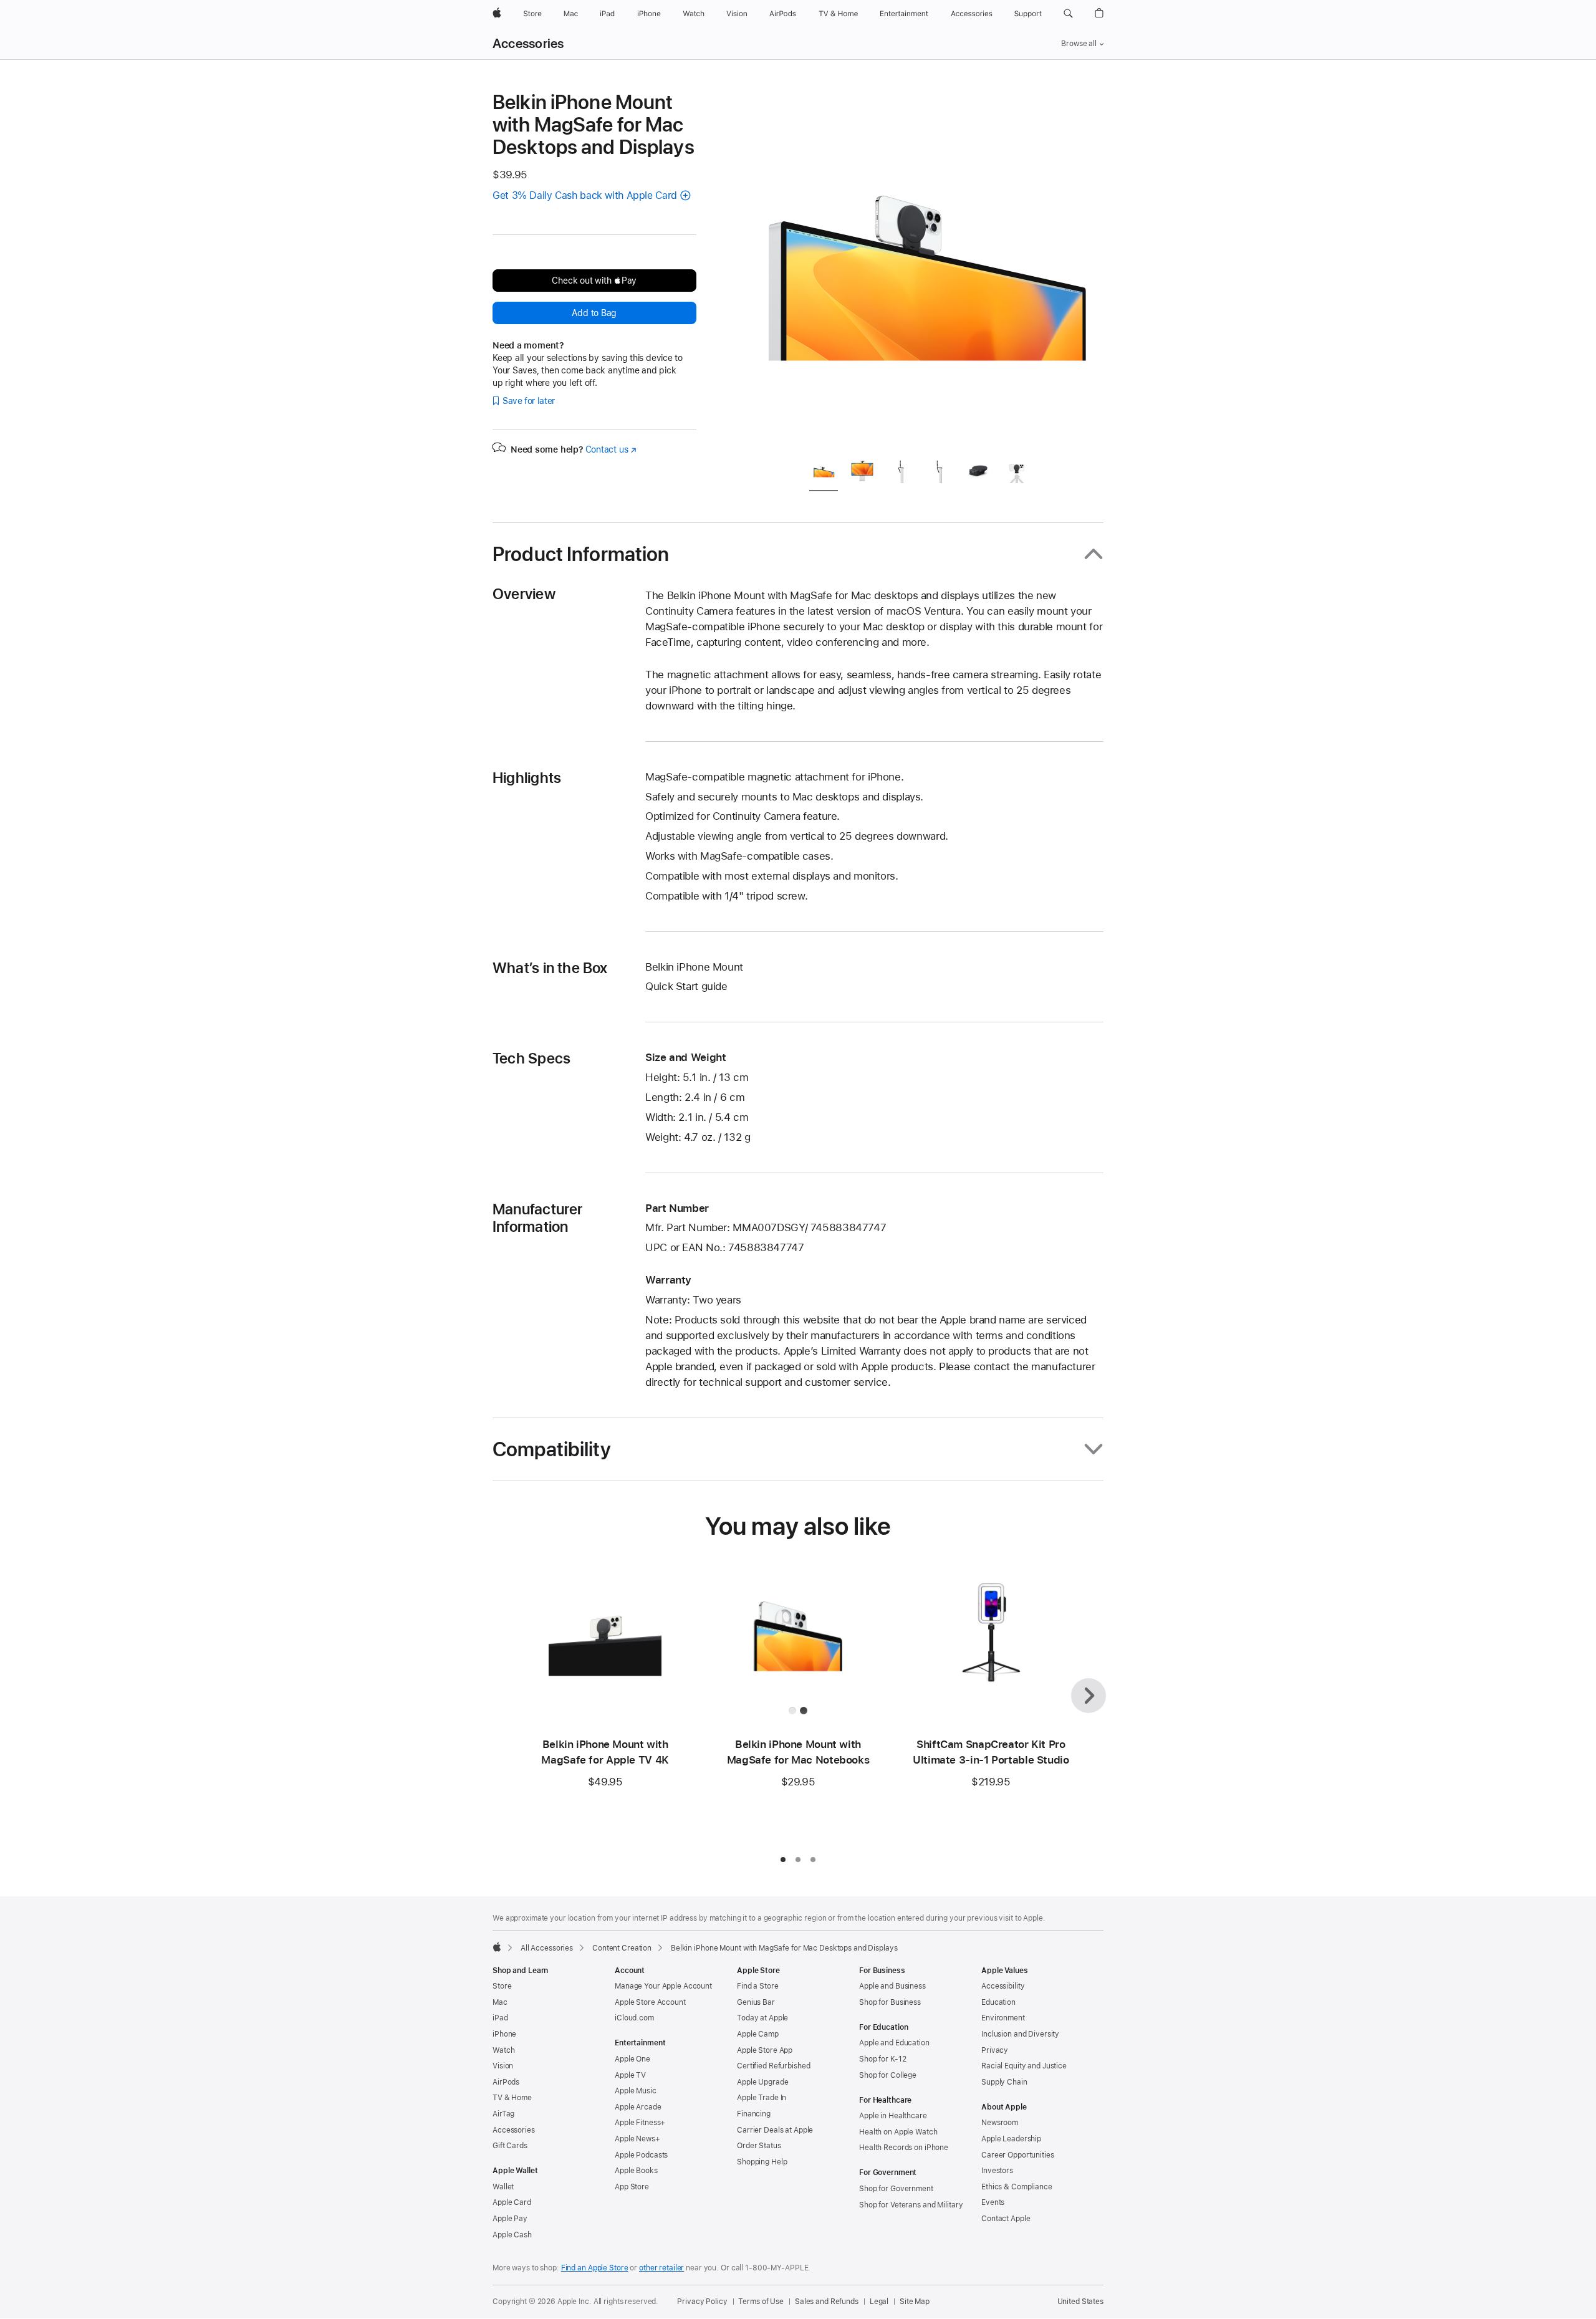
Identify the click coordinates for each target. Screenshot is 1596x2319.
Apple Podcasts (641, 2155)
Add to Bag (594, 313)
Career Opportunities (1018, 2155)
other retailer (661, 2268)
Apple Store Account (650, 2002)
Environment (1003, 2018)
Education (998, 2002)
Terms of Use (761, 2302)
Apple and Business (892, 1986)
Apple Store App (765, 2050)
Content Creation (622, 1948)
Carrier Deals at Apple (775, 2130)
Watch (503, 2050)
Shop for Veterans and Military (911, 2205)
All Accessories (547, 1948)
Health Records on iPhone (904, 2148)
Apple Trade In (762, 2098)
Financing (754, 2114)
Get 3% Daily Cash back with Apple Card (585, 195)
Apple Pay (510, 2219)
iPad (500, 2018)
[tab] (824, 473)
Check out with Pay (594, 281)
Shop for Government (896, 2189)
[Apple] (497, 1947)
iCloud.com (634, 2018)
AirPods (506, 2082)
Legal (879, 2302)
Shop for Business (890, 2002)
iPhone (504, 2034)
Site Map (915, 2302)
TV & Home (512, 2098)
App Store (632, 2187)
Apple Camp (758, 2034)
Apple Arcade (638, 2107)
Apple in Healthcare (893, 2116)
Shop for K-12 (882, 2059)
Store (502, 1986)
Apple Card (512, 2202)
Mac (500, 2002)
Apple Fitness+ (640, 2123)
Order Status (759, 2146)
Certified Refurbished (773, 2066)
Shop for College (888, 2075)
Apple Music (636, 2091)
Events (993, 2202)
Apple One (632, 2059)
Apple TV (630, 2075)
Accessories (528, 44)
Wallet (503, 2187)
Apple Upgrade (762, 2082)
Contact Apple (1006, 2219)
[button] (1068, 14)
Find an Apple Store (595, 2268)
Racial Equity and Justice (1024, 2066)
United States (1080, 2302)
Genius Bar (756, 2002)
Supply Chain (1004, 2082)
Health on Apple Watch (898, 2132)
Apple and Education (894, 2043)
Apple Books (636, 2171)
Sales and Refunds (827, 2302)
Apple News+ (637, 2139)
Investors (997, 2171)
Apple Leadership (1011, 2139)
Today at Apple (762, 2018)
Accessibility (1003, 1986)
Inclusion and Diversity (1020, 2034)
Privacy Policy (702, 2302)
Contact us (611, 449)
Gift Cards (510, 2146)
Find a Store (758, 1986)
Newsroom (1000, 2123)
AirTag (503, 2114)
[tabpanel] (925, 269)
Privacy (995, 2050)
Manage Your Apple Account (663, 1986)
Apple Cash (512, 2235)
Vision (503, 2066)
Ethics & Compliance (1017, 2187)
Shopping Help (762, 2162)
